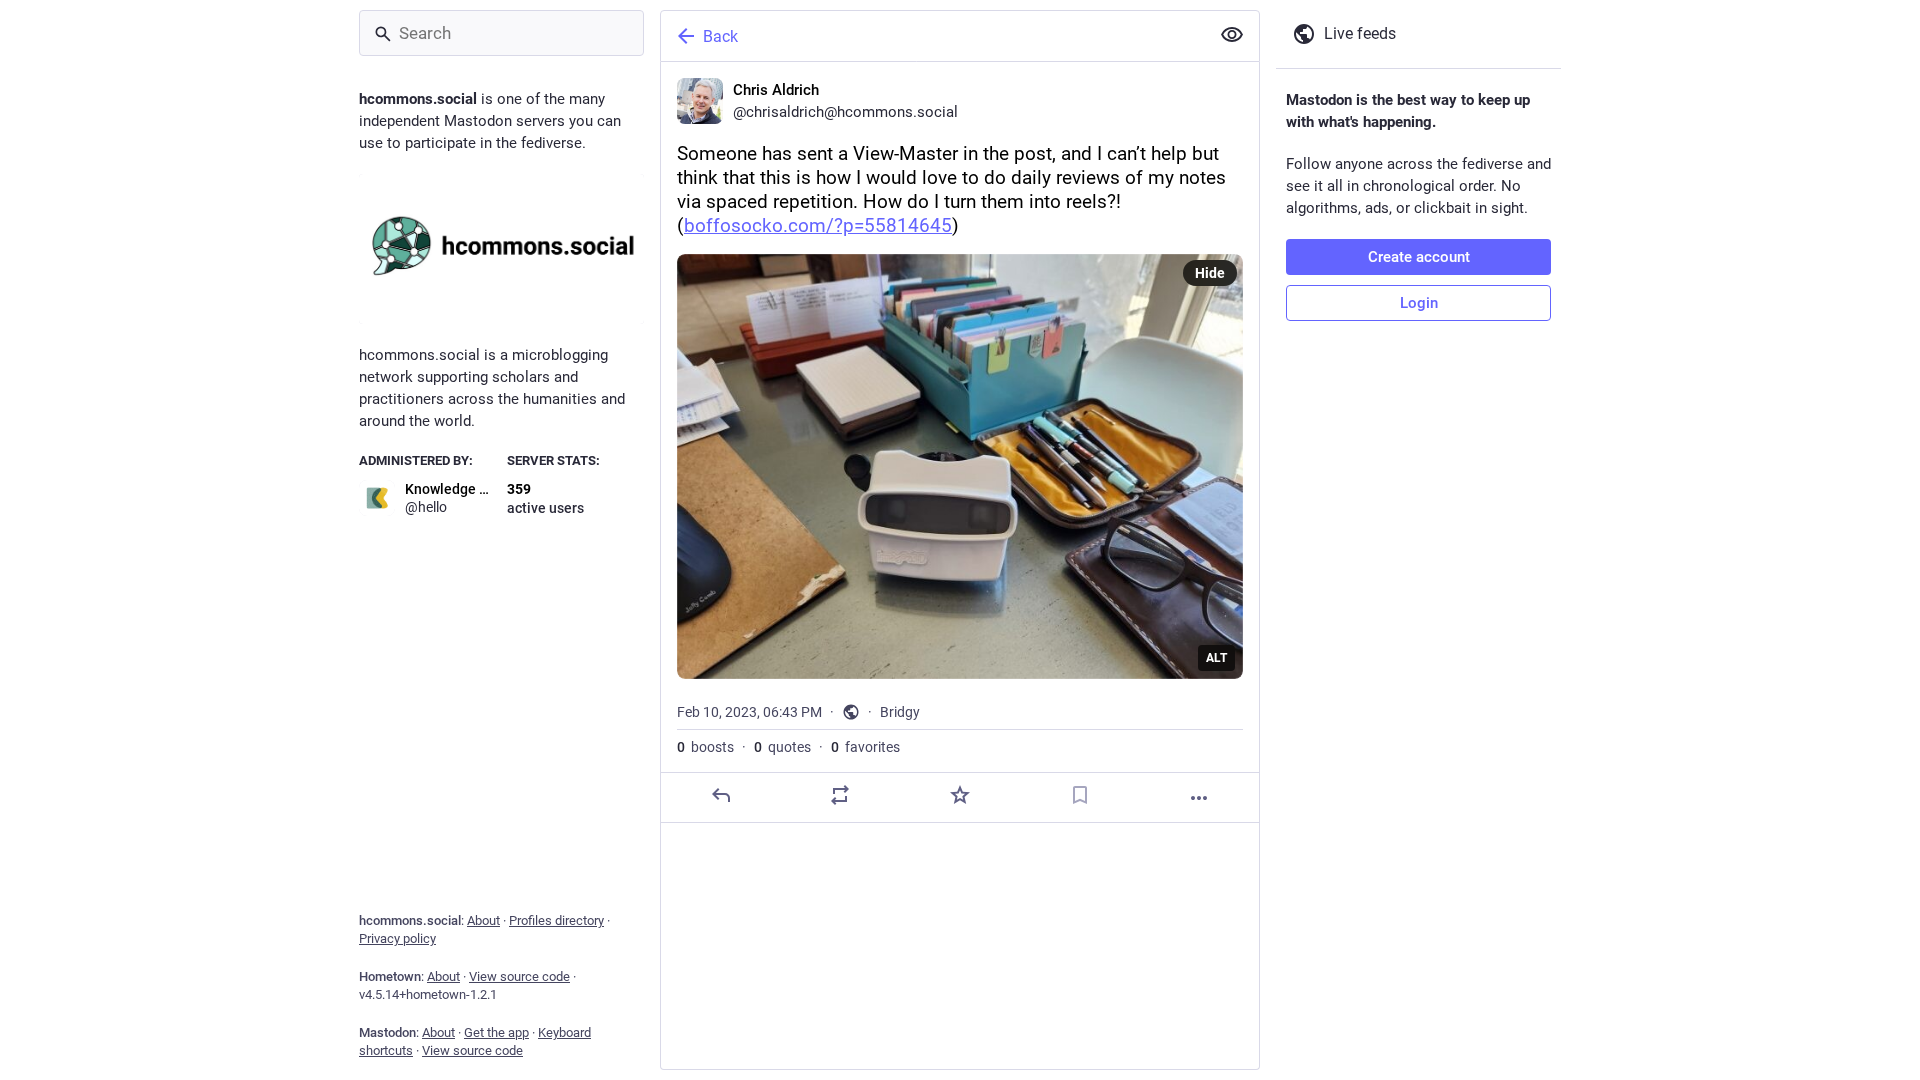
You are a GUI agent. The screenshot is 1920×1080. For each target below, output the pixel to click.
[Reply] (721, 795)
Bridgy (900, 712)
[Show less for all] (1232, 35)
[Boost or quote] (840, 795)
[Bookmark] (1080, 795)
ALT (1216, 658)
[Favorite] (960, 795)
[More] (1199, 798)
